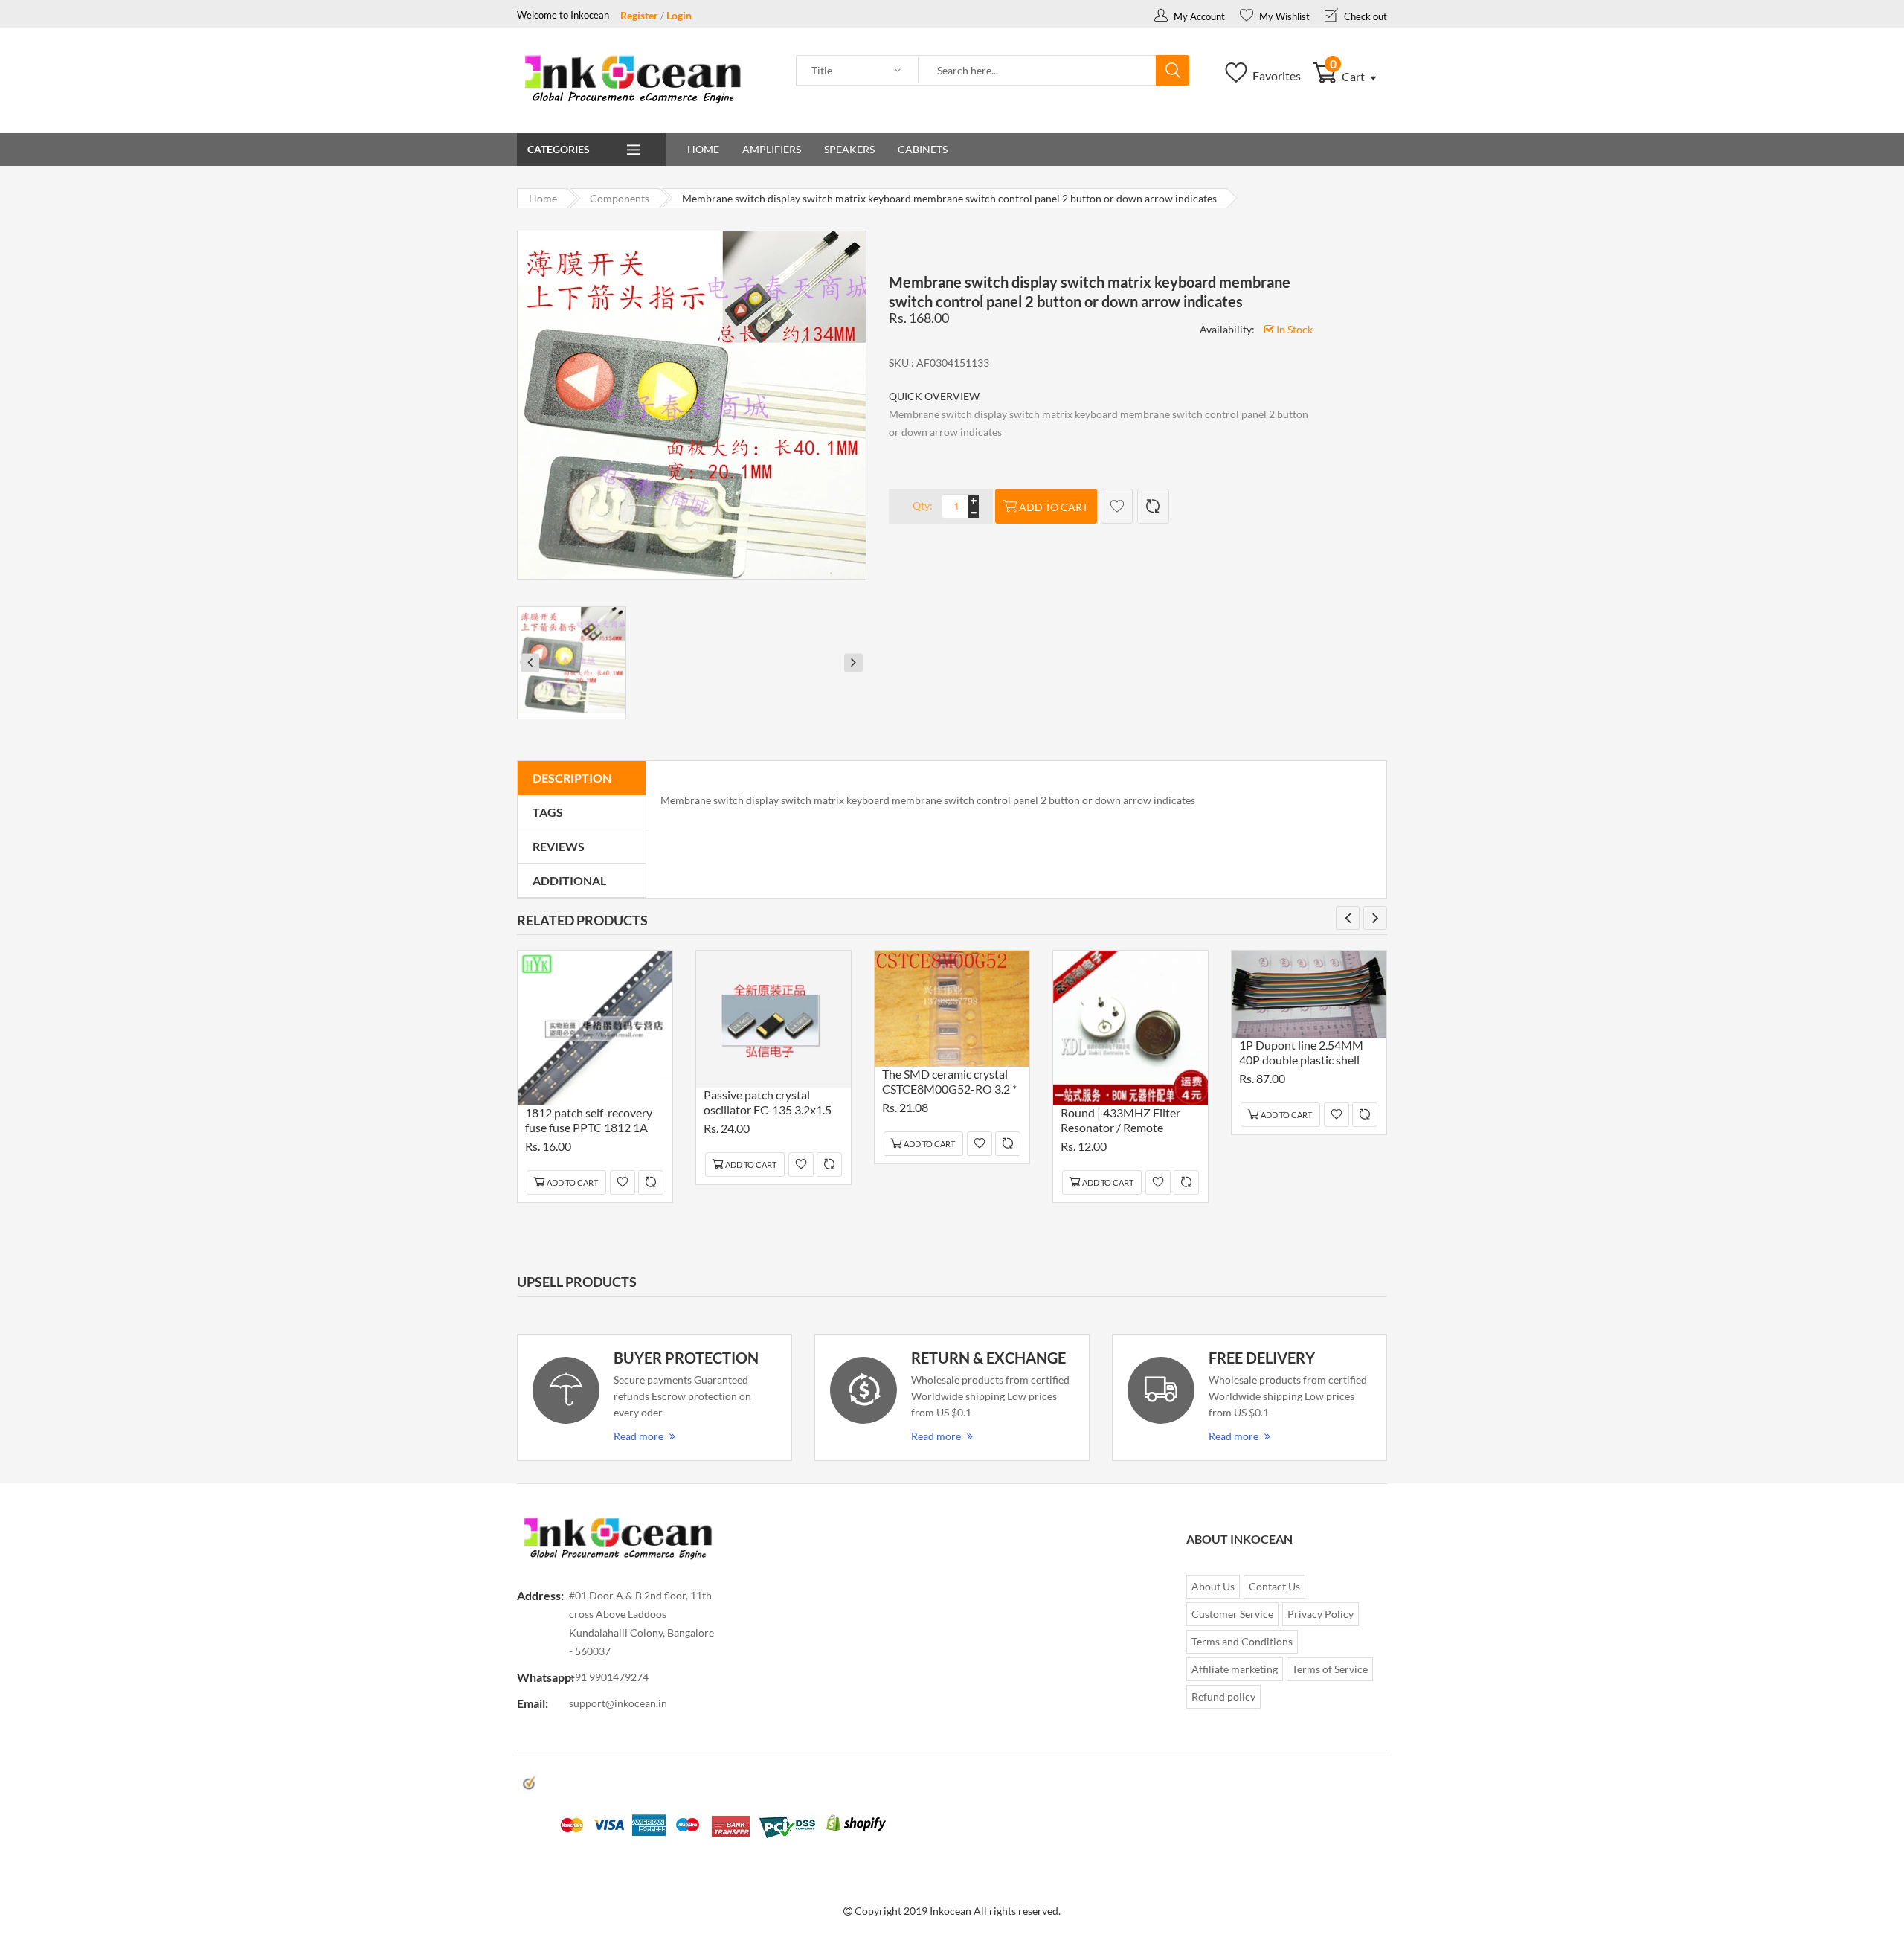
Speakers (849, 149)
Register (639, 15)
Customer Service (1232, 1614)
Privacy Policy (1321, 1614)
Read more (639, 1436)
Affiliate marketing (1235, 1669)
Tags (548, 812)
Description (572, 778)
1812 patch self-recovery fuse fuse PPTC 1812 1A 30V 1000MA (589, 1122)
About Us (1213, 1586)
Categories (559, 149)
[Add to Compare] (1153, 506)
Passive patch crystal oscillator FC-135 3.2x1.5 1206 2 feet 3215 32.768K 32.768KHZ (770, 1104)
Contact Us (1274, 1586)
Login (679, 15)
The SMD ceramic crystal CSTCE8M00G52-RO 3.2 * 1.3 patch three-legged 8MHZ (949, 1083)
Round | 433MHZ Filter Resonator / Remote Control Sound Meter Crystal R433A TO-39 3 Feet (1120, 1122)
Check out (1364, 16)
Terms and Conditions (1242, 1641)
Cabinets (923, 149)
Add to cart (1054, 507)
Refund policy (1223, 1696)
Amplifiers (772, 149)
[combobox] (1038, 71)
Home (703, 149)
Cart (1349, 76)
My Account (1198, 16)
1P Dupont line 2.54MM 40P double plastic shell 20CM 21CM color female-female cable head (1308, 1054)
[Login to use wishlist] (1117, 506)
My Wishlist (1283, 16)
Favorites (1276, 76)
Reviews (559, 846)
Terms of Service (1330, 1669)
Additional (569, 880)
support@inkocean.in (618, 1703)
